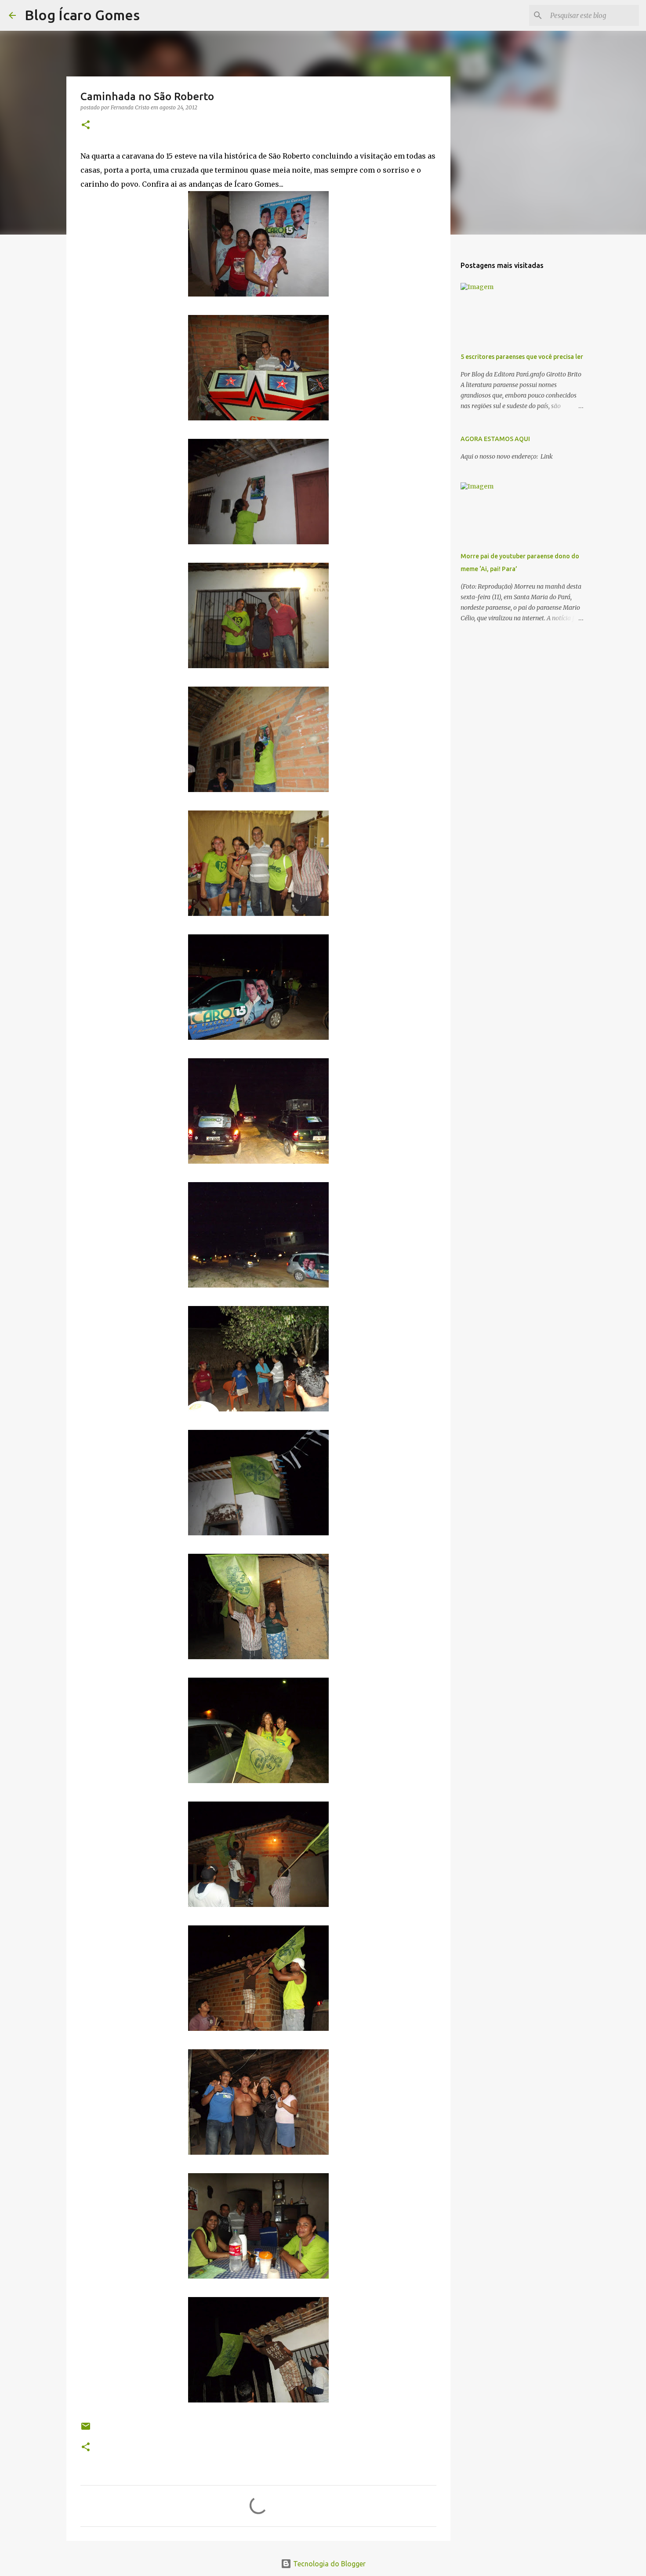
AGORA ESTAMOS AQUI (495, 439)
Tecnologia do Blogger (328, 2564)
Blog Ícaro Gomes (82, 15)
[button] (86, 125)
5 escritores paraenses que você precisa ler (522, 357)
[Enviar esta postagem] (86, 2429)
